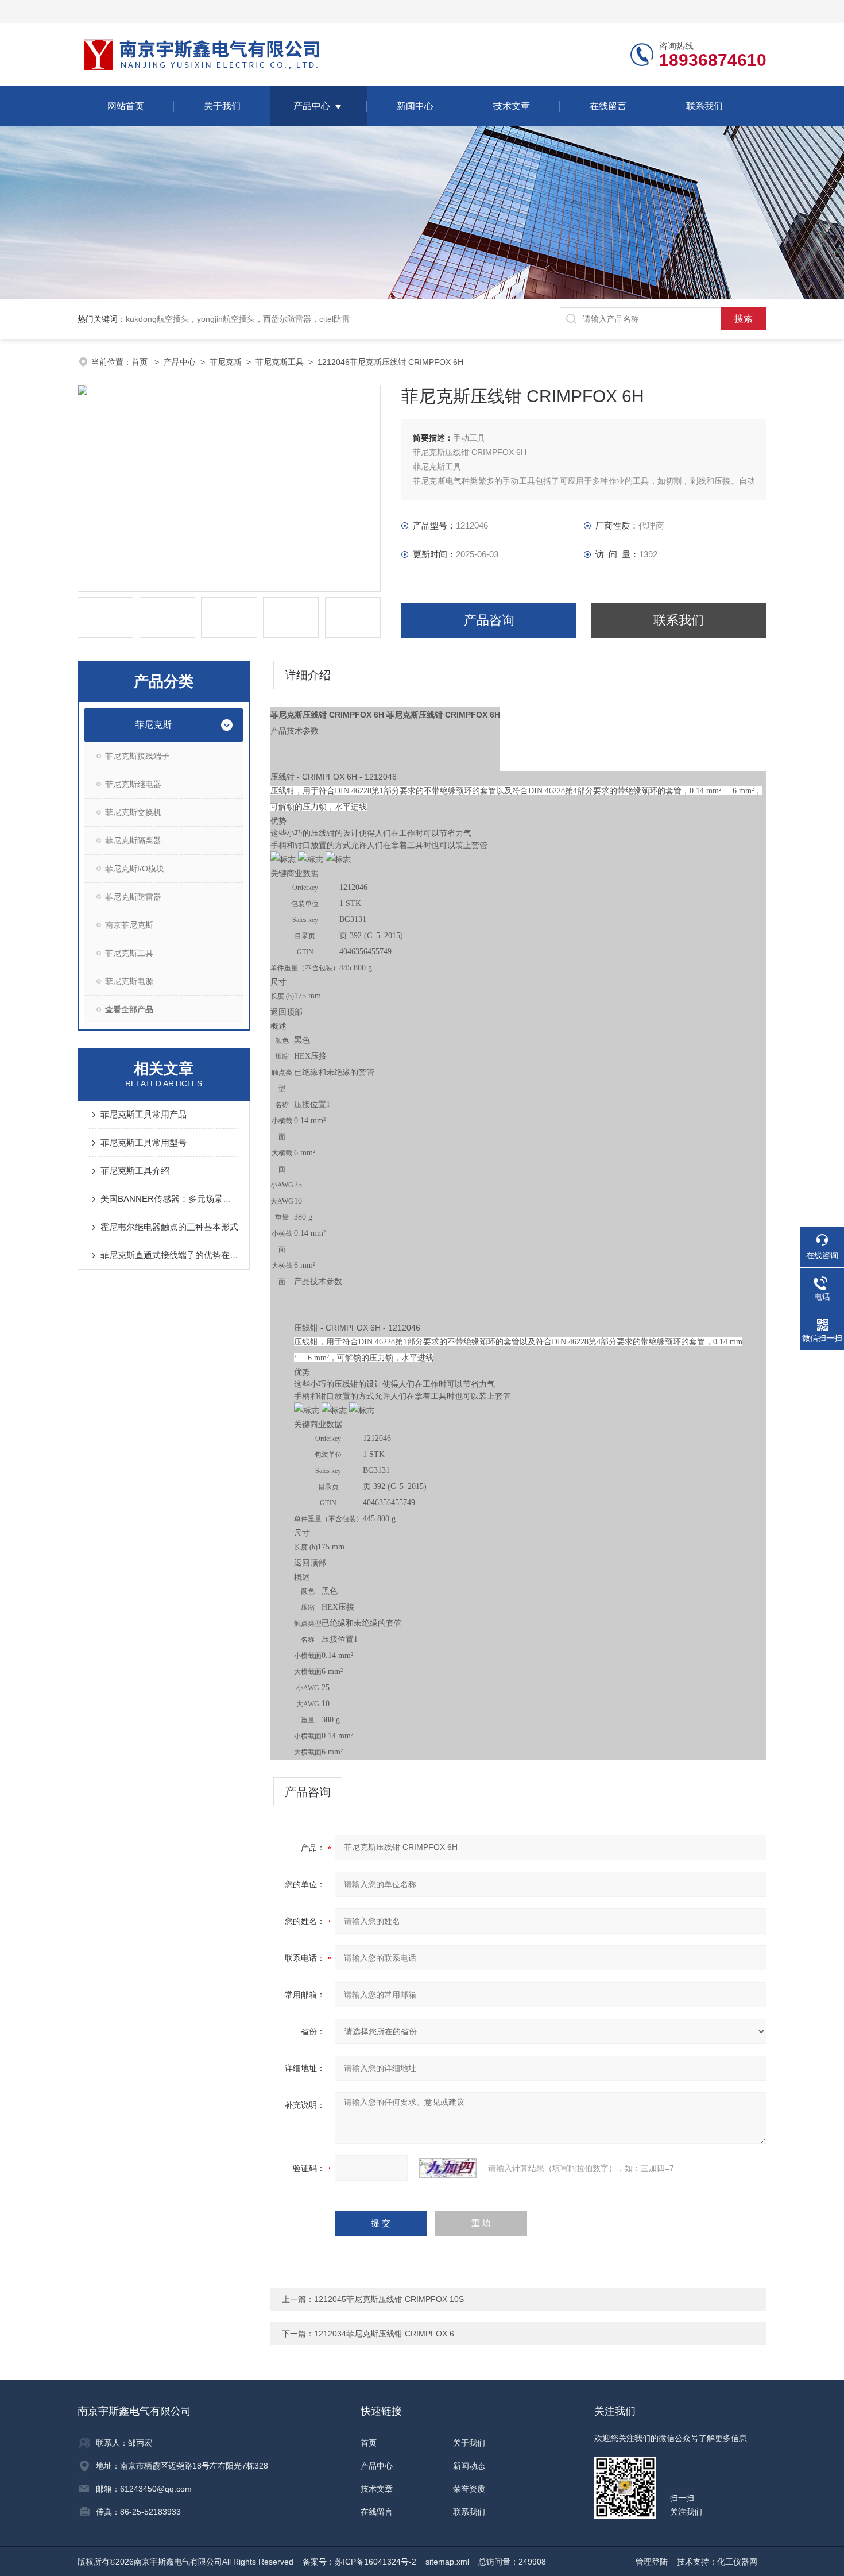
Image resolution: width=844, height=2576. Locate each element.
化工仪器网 (737, 2562)
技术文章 (512, 106)
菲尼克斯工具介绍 (135, 1171)
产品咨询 (489, 620)
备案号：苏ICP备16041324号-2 (359, 2562)
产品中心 (312, 106)
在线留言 (608, 106)
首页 (141, 362)
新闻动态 (469, 2466)
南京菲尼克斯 (129, 925)
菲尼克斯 (226, 362)
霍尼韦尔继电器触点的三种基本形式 (169, 1227)
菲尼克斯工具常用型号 (144, 1142)
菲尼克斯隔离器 (133, 840)
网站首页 (126, 106)
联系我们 (704, 106)
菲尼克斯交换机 (133, 812)
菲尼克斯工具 (280, 362)
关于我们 (222, 106)
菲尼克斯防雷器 (133, 897)
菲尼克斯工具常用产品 (144, 1114)
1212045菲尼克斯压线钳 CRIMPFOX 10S (389, 2299)
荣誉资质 (469, 2489)
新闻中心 (415, 106)
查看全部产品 (129, 1009)
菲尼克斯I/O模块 (135, 869)
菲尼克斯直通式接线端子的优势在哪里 (169, 1255)
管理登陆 (652, 2562)
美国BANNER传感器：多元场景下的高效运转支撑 (169, 1199)
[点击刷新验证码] (448, 2168)
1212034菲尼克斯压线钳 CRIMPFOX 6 (384, 2334)
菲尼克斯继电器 (133, 784)
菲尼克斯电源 (129, 981)
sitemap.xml (447, 2562)
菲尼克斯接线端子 (137, 756)
